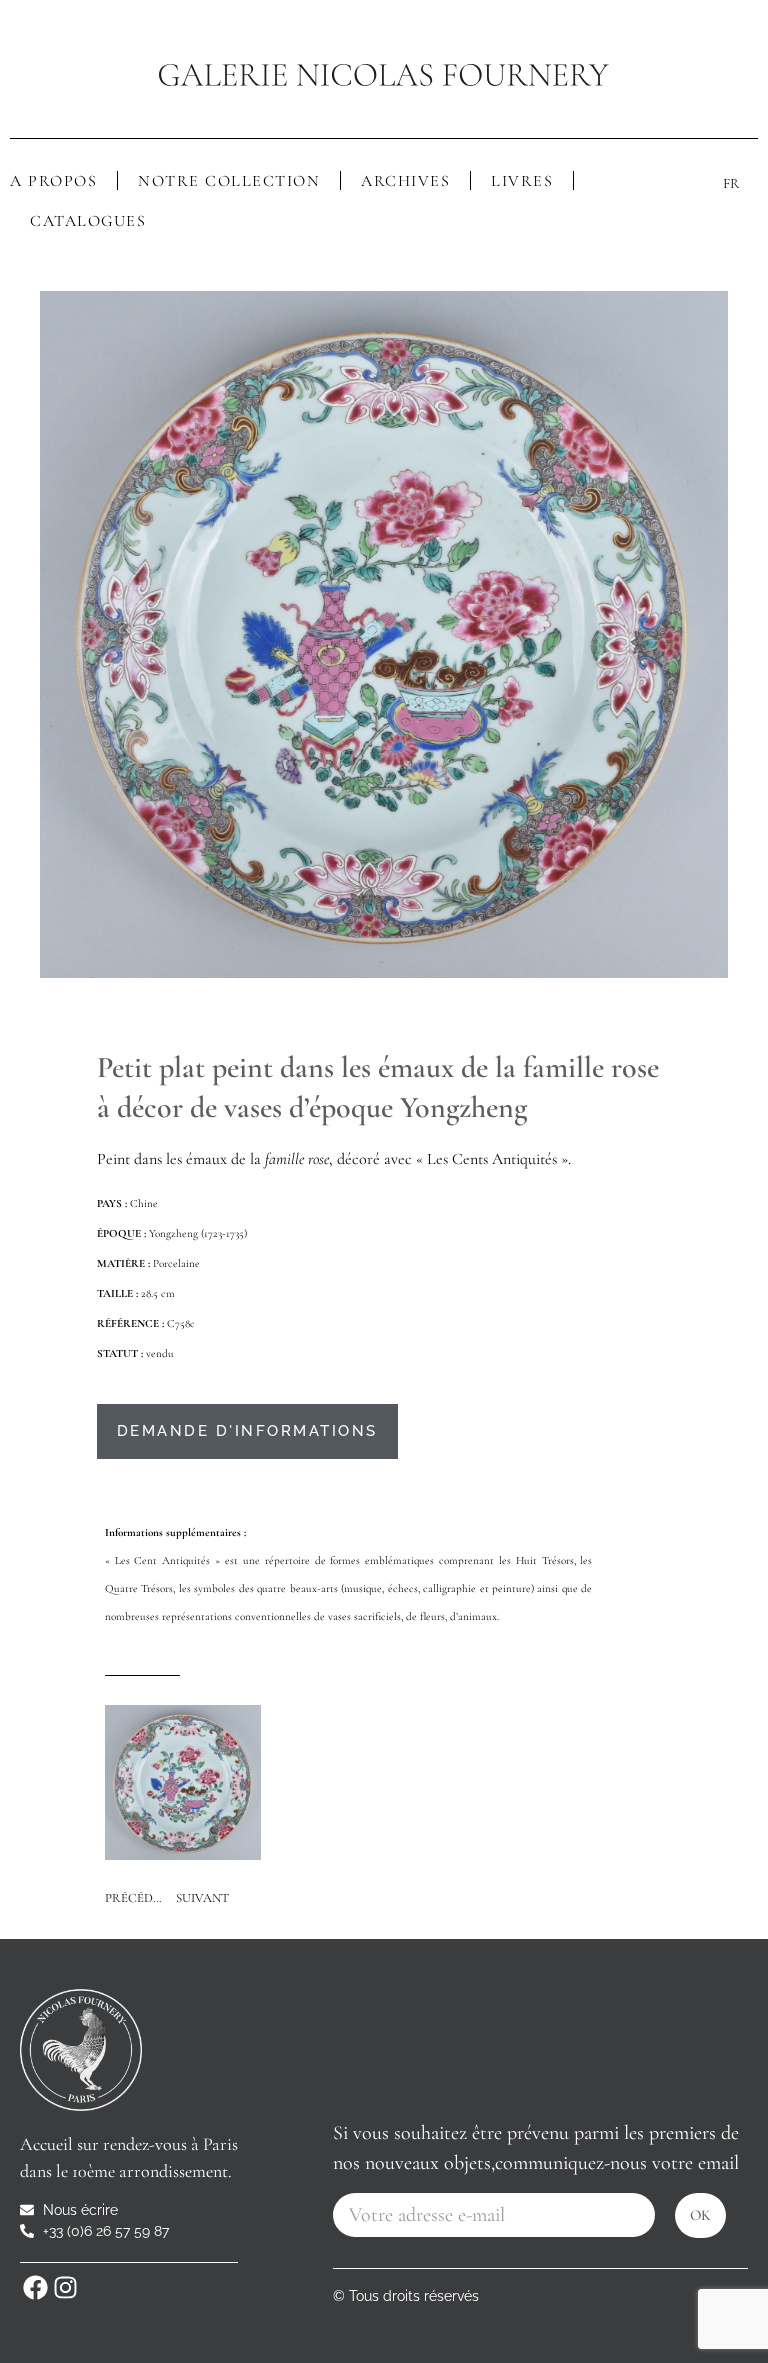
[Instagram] (65, 2288)
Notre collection (229, 181)
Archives (405, 181)
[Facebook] (35, 2288)
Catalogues (88, 221)
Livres (522, 181)
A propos (53, 181)
